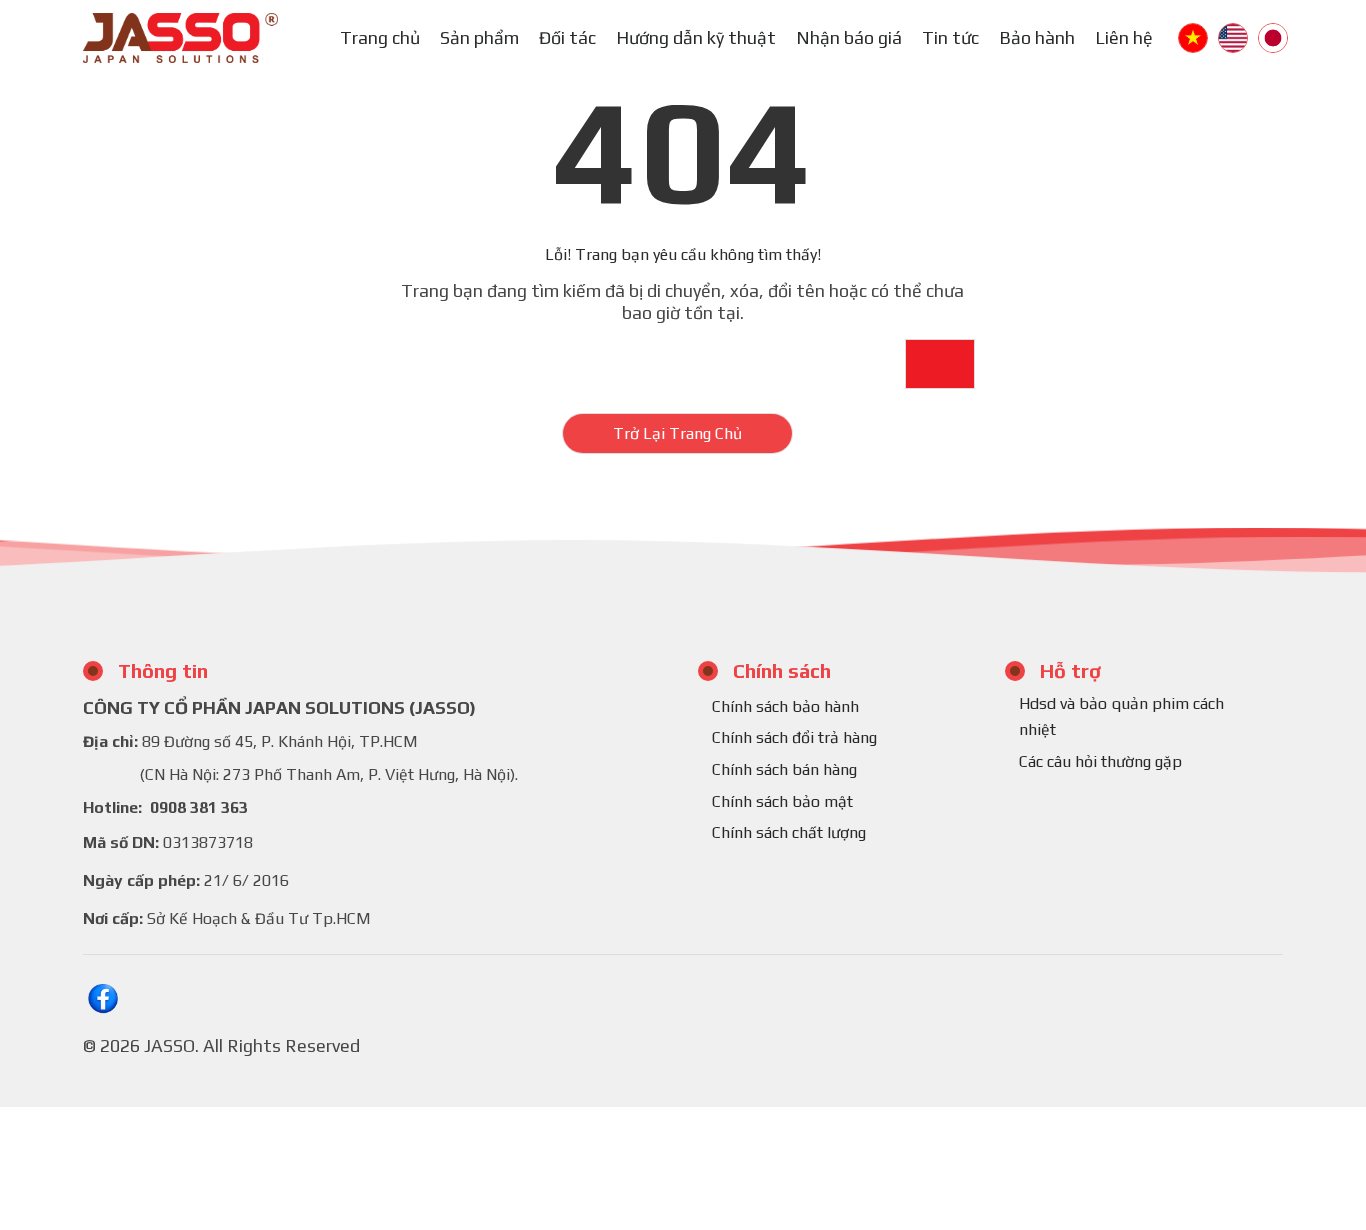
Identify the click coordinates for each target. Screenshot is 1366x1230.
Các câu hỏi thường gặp (1100, 761)
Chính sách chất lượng (789, 832)
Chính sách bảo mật (782, 801)
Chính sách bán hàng (784, 769)
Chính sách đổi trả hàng (794, 737)
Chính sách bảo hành (785, 706)
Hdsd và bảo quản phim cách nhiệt (1121, 716)
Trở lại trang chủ (677, 433)
